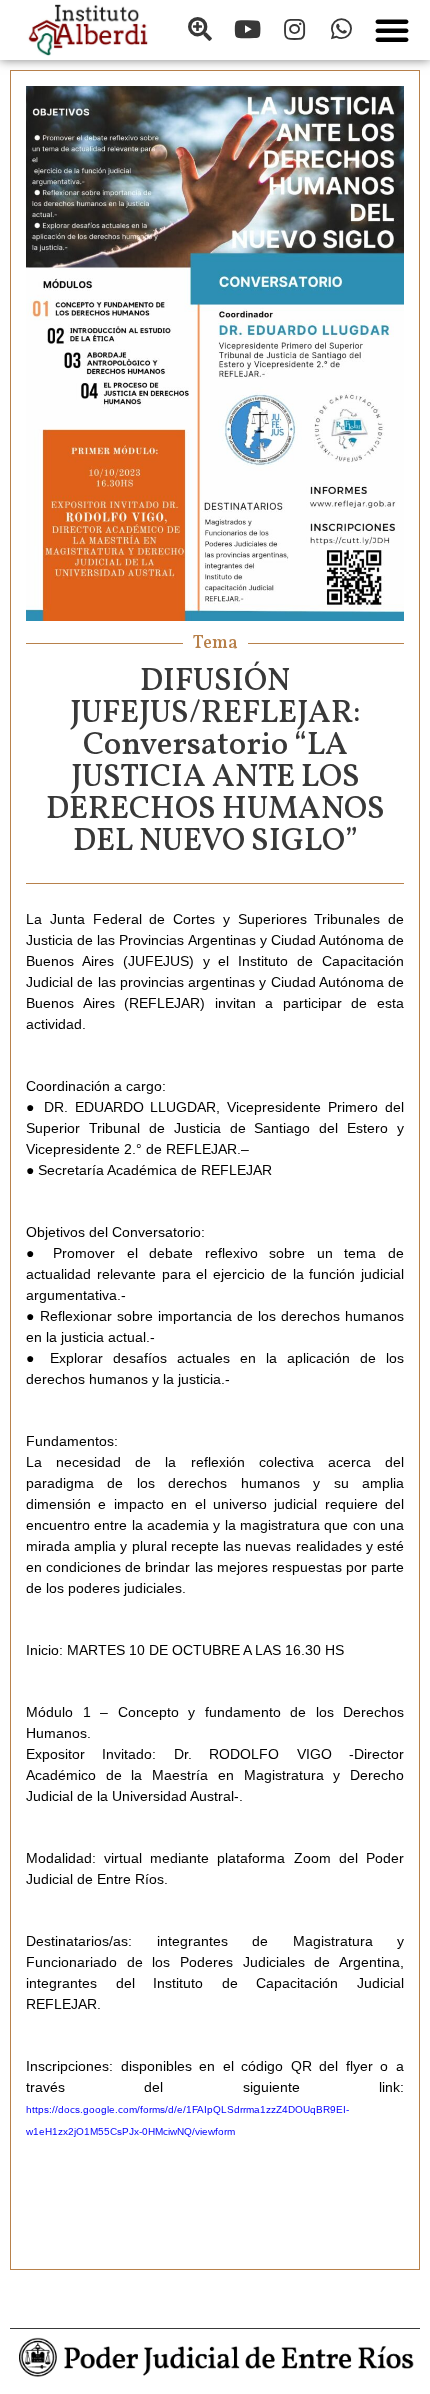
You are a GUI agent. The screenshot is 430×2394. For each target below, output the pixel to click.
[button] (392, 30)
